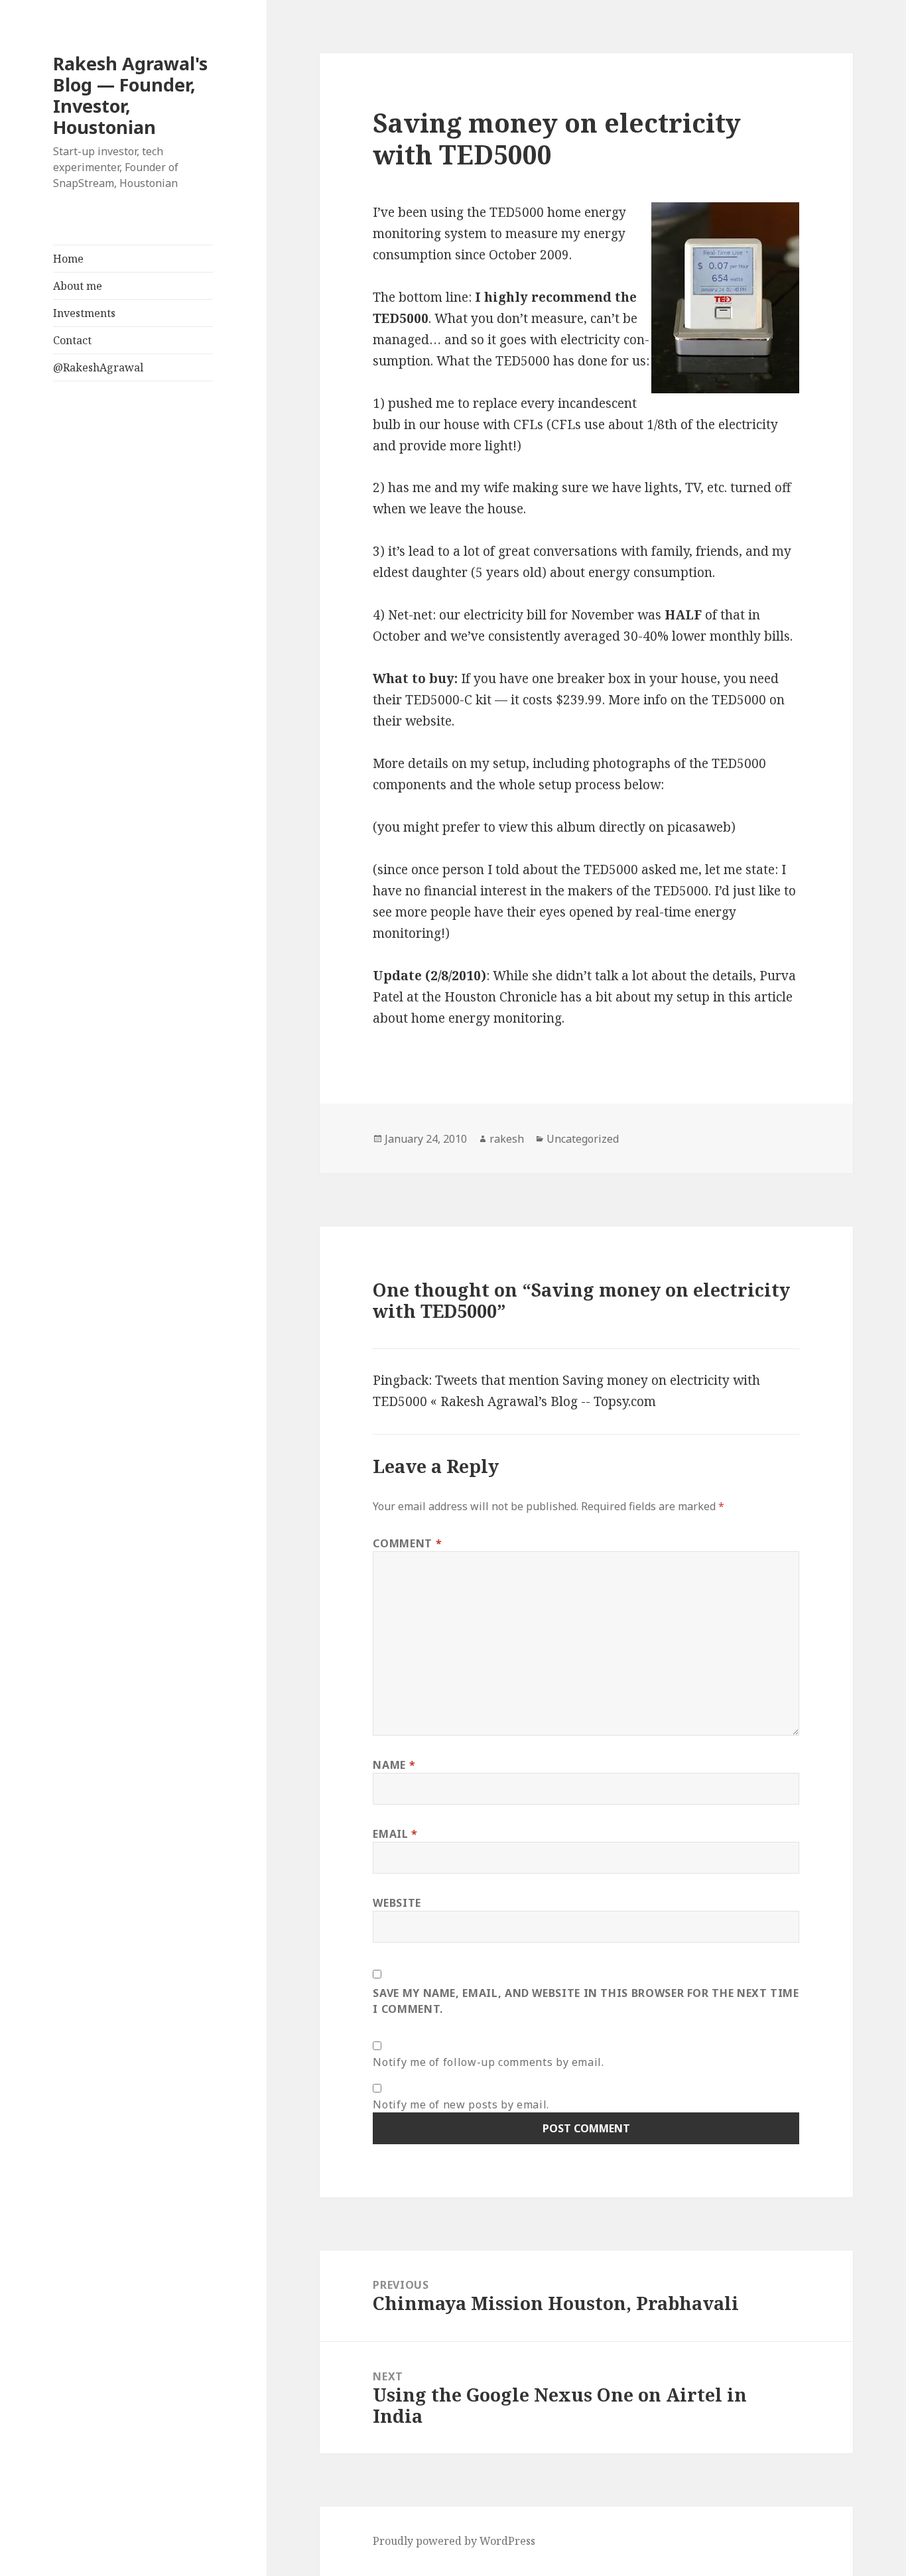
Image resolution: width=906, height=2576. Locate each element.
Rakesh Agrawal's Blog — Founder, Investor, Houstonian (130, 95)
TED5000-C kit (448, 700)
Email (395, 1834)
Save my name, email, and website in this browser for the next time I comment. (586, 2001)
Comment (407, 1543)
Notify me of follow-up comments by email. (488, 2062)
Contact (72, 340)
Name (394, 1765)
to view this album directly (564, 827)
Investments (84, 313)
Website (397, 1903)
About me (78, 286)
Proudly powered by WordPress (454, 2541)
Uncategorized (583, 1139)
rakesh (507, 1139)
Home (68, 259)
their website (412, 721)
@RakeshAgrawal (98, 367)
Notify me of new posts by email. (461, 2104)
